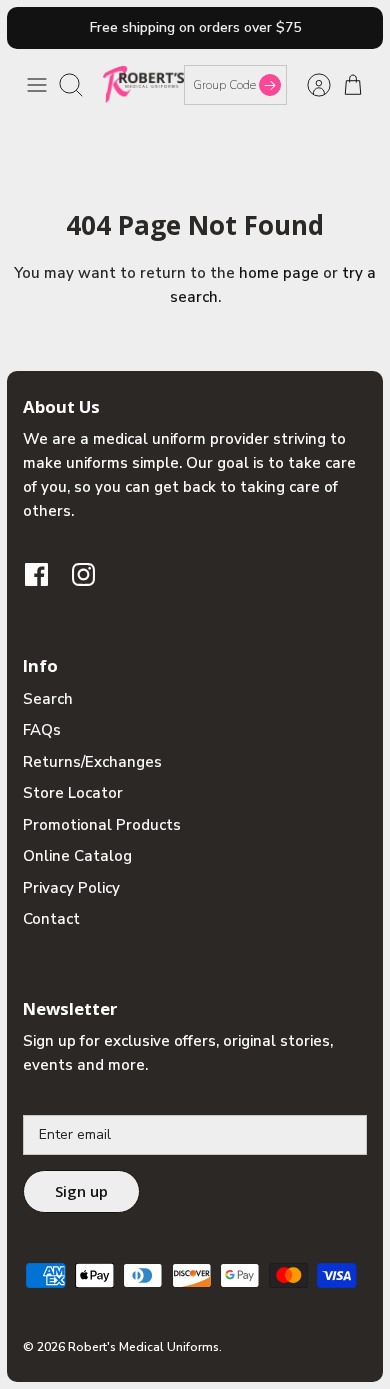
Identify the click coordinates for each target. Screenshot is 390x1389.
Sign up (81, 1191)
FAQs (42, 730)
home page (279, 273)
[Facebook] (36, 574)
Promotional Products (102, 825)
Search (48, 699)
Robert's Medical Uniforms (143, 1347)
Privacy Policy (71, 888)
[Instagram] (83, 574)
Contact (51, 919)
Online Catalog (77, 856)
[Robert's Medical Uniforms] (143, 84)
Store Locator (73, 793)
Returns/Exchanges (92, 762)
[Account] (309, 85)
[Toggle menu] (37, 85)
